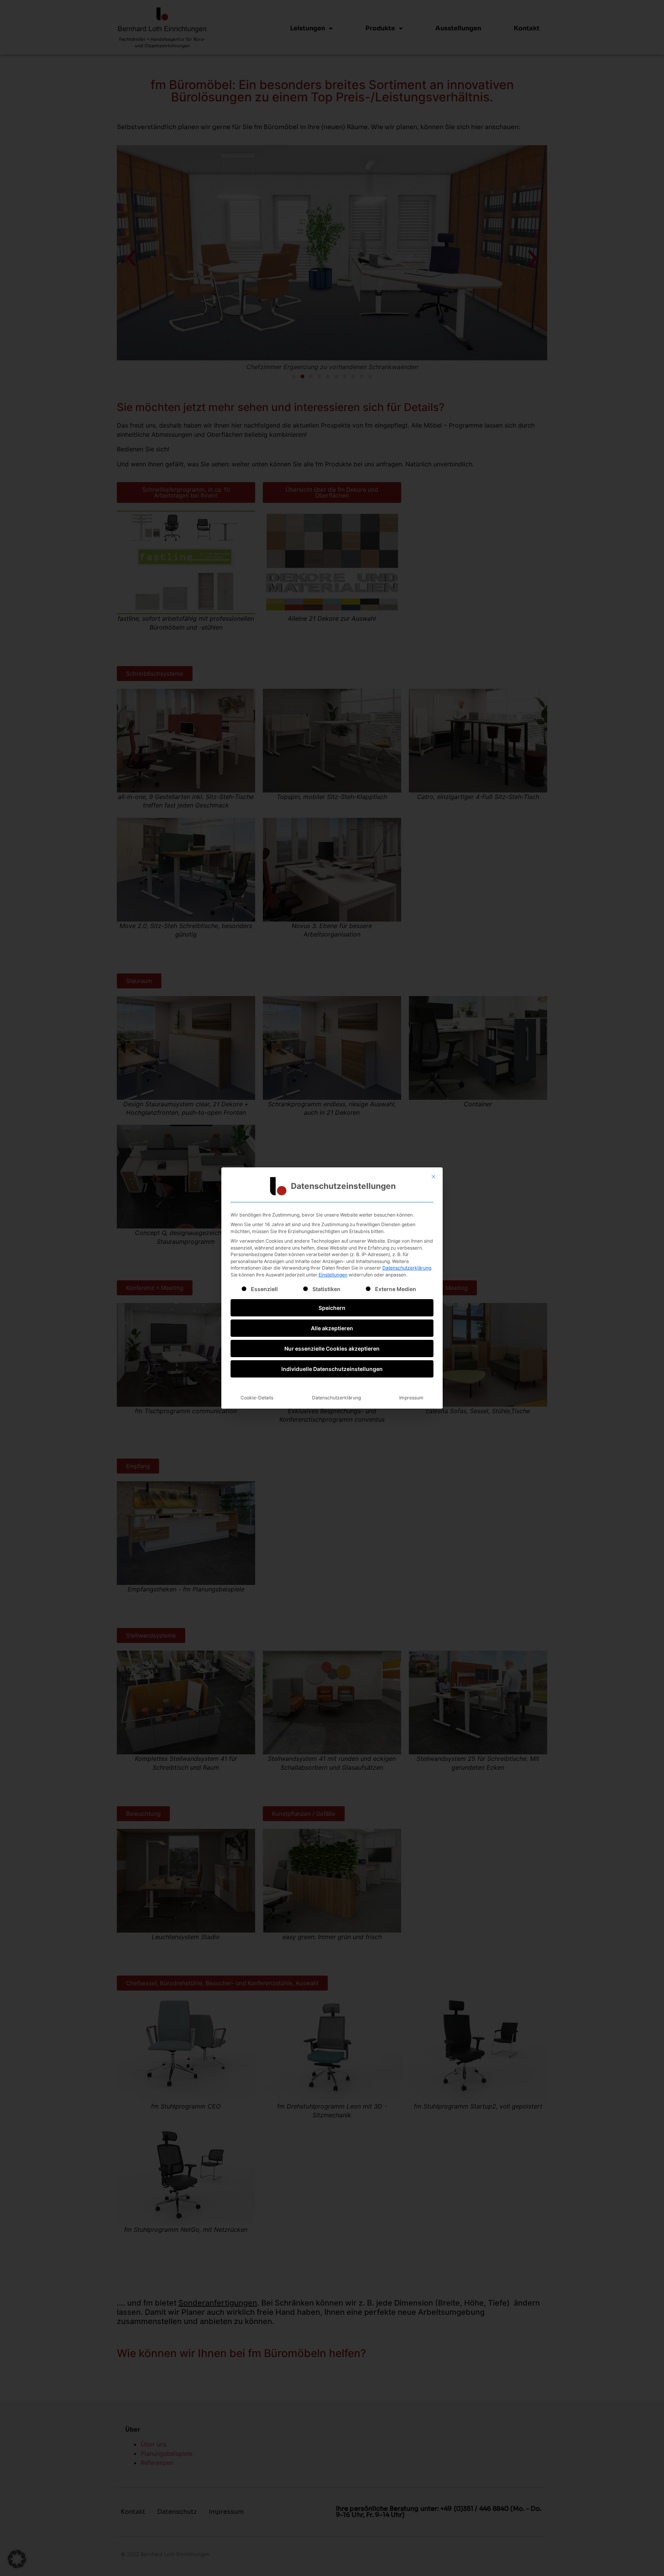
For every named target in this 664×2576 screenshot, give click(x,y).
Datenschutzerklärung (407, 1268)
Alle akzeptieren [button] (332, 1328)
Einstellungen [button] (333, 1275)
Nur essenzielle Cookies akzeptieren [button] (332, 1349)
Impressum (411, 1398)
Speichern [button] (332, 1308)
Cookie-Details (257, 1398)
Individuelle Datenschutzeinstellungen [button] (332, 1369)
